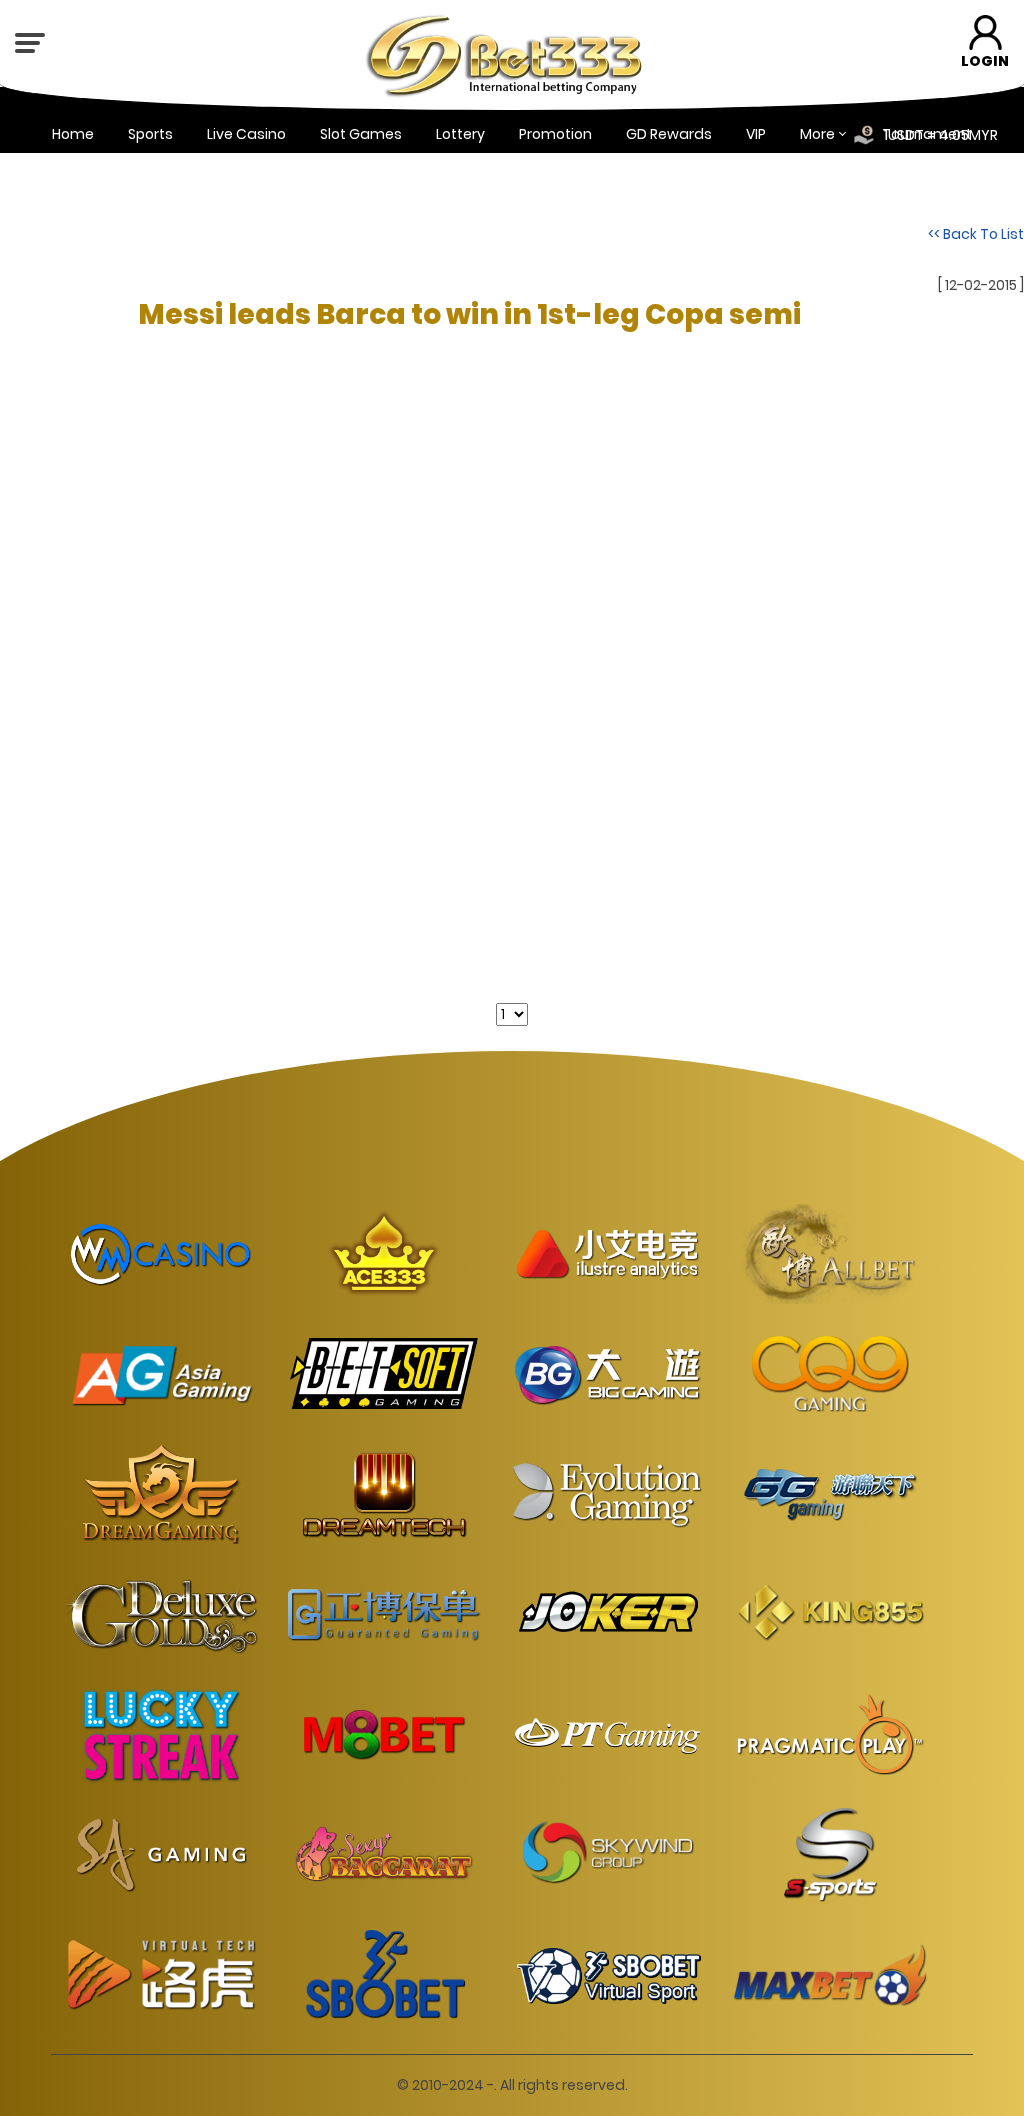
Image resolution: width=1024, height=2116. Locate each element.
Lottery (460, 134)
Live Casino (246, 134)
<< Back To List (976, 234)
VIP (756, 134)
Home (73, 134)
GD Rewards (669, 134)
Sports (150, 134)
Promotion (555, 134)
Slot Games (361, 134)
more (817, 134)
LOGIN (985, 61)
